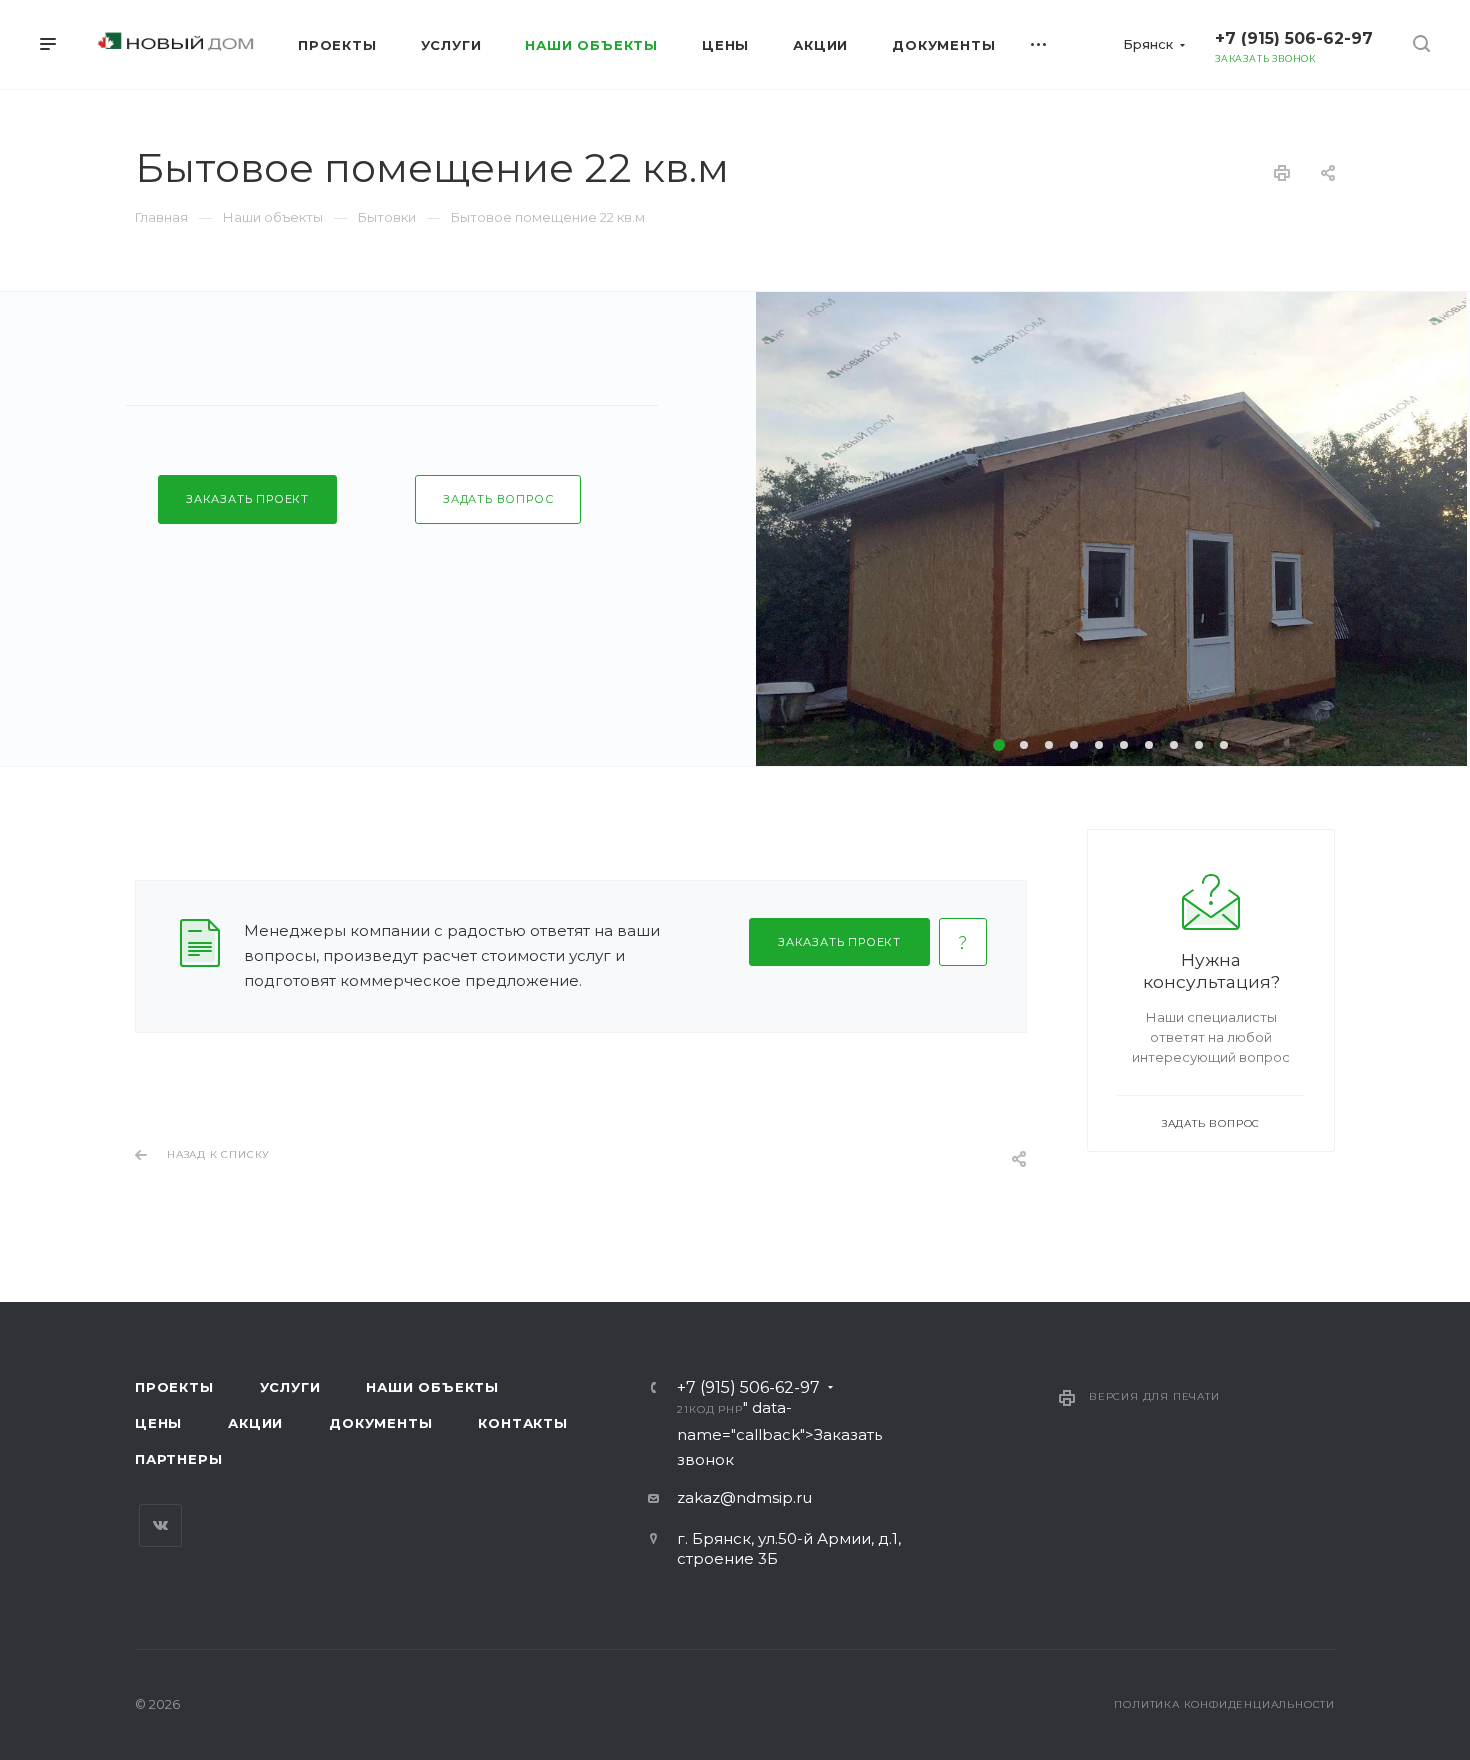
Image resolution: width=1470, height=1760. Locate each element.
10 (1224, 745)
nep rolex (36, 1190)
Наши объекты (432, 1387)
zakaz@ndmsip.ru (744, 1497)
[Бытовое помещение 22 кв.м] (1111, 529)
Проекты (174, 1387)
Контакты (522, 1423)
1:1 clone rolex (295, 1190)
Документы (380, 1423)
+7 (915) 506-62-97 (1294, 38)
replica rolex (398, 1190)
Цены (158, 1423)
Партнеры (178, 1459)
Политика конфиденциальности (1224, 1704)
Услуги (290, 1387)
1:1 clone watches (514, 1190)
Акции (255, 1423)
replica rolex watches (158, 1190)
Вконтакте (160, 1525)
